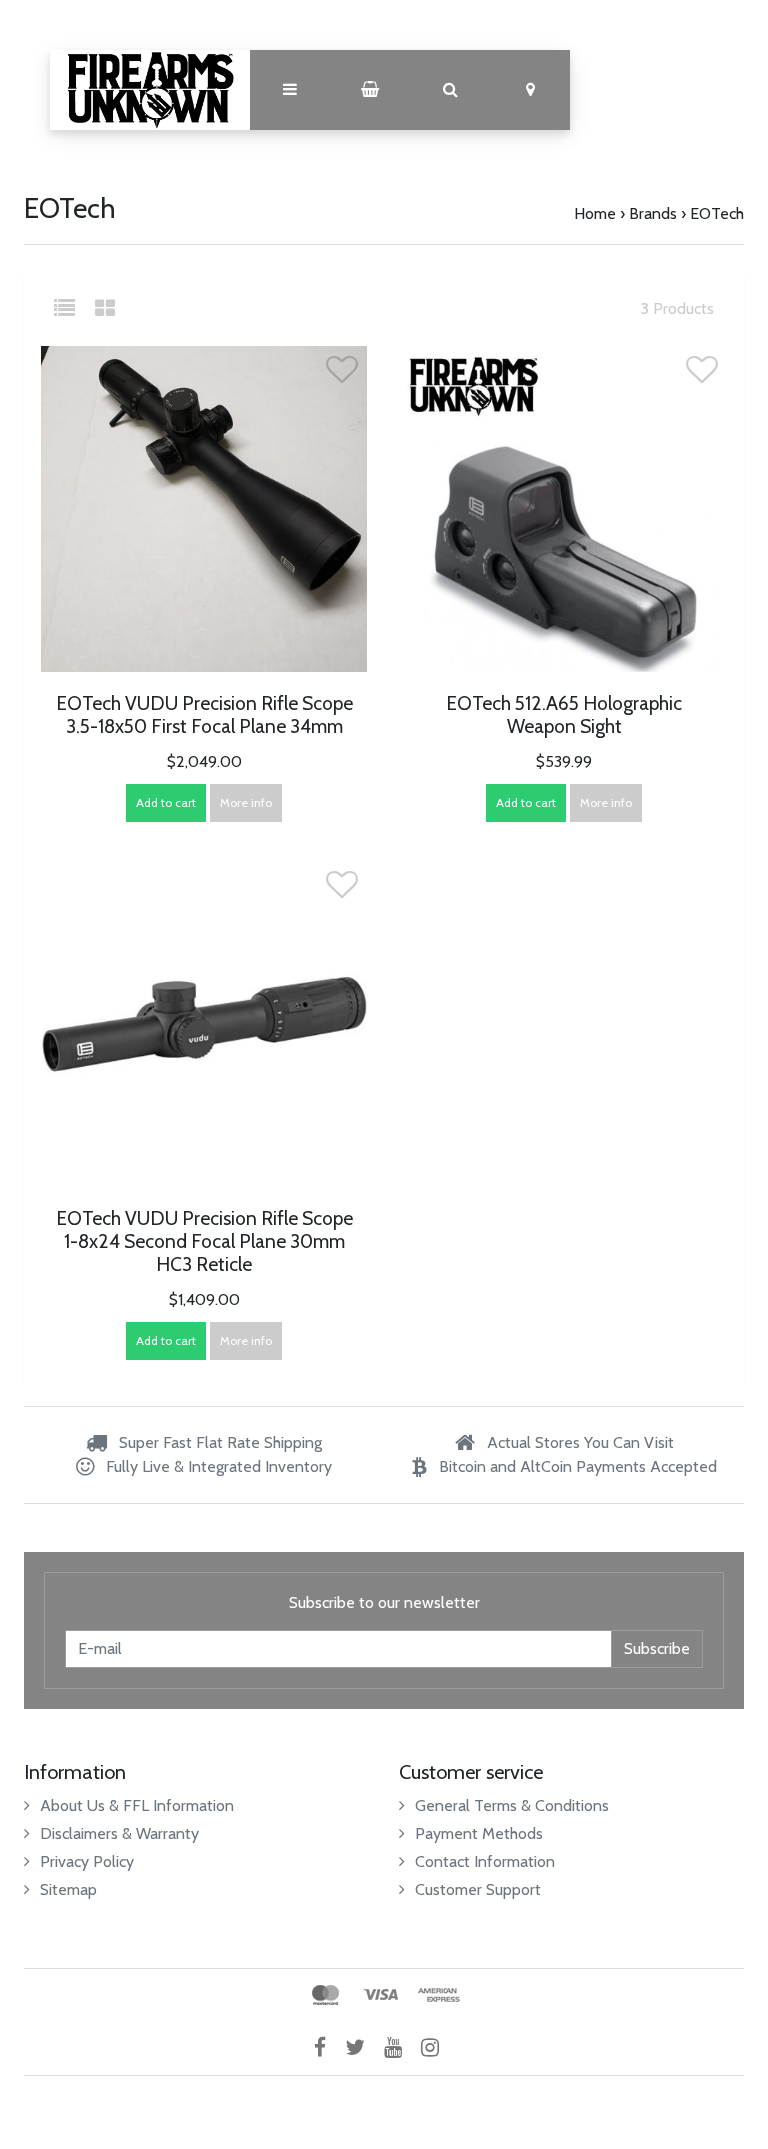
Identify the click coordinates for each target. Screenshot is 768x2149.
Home (595, 213)
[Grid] (105, 308)
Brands (653, 213)
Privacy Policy (87, 1861)
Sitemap (68, 1889)
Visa (380, 1995)
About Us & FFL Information (137, 1805)
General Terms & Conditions (512, 1805)
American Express (439, 1995)
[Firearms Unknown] (150, 90)
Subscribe (657, 1648)
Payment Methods (479, 1833)
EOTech (717, 213)
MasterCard (325, 1995)
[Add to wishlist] (342, 375)
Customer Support (478, 1889)
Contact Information (485, 1861)
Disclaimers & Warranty (119, 1833)
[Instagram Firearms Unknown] (437, 2047)
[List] (72, 308)
